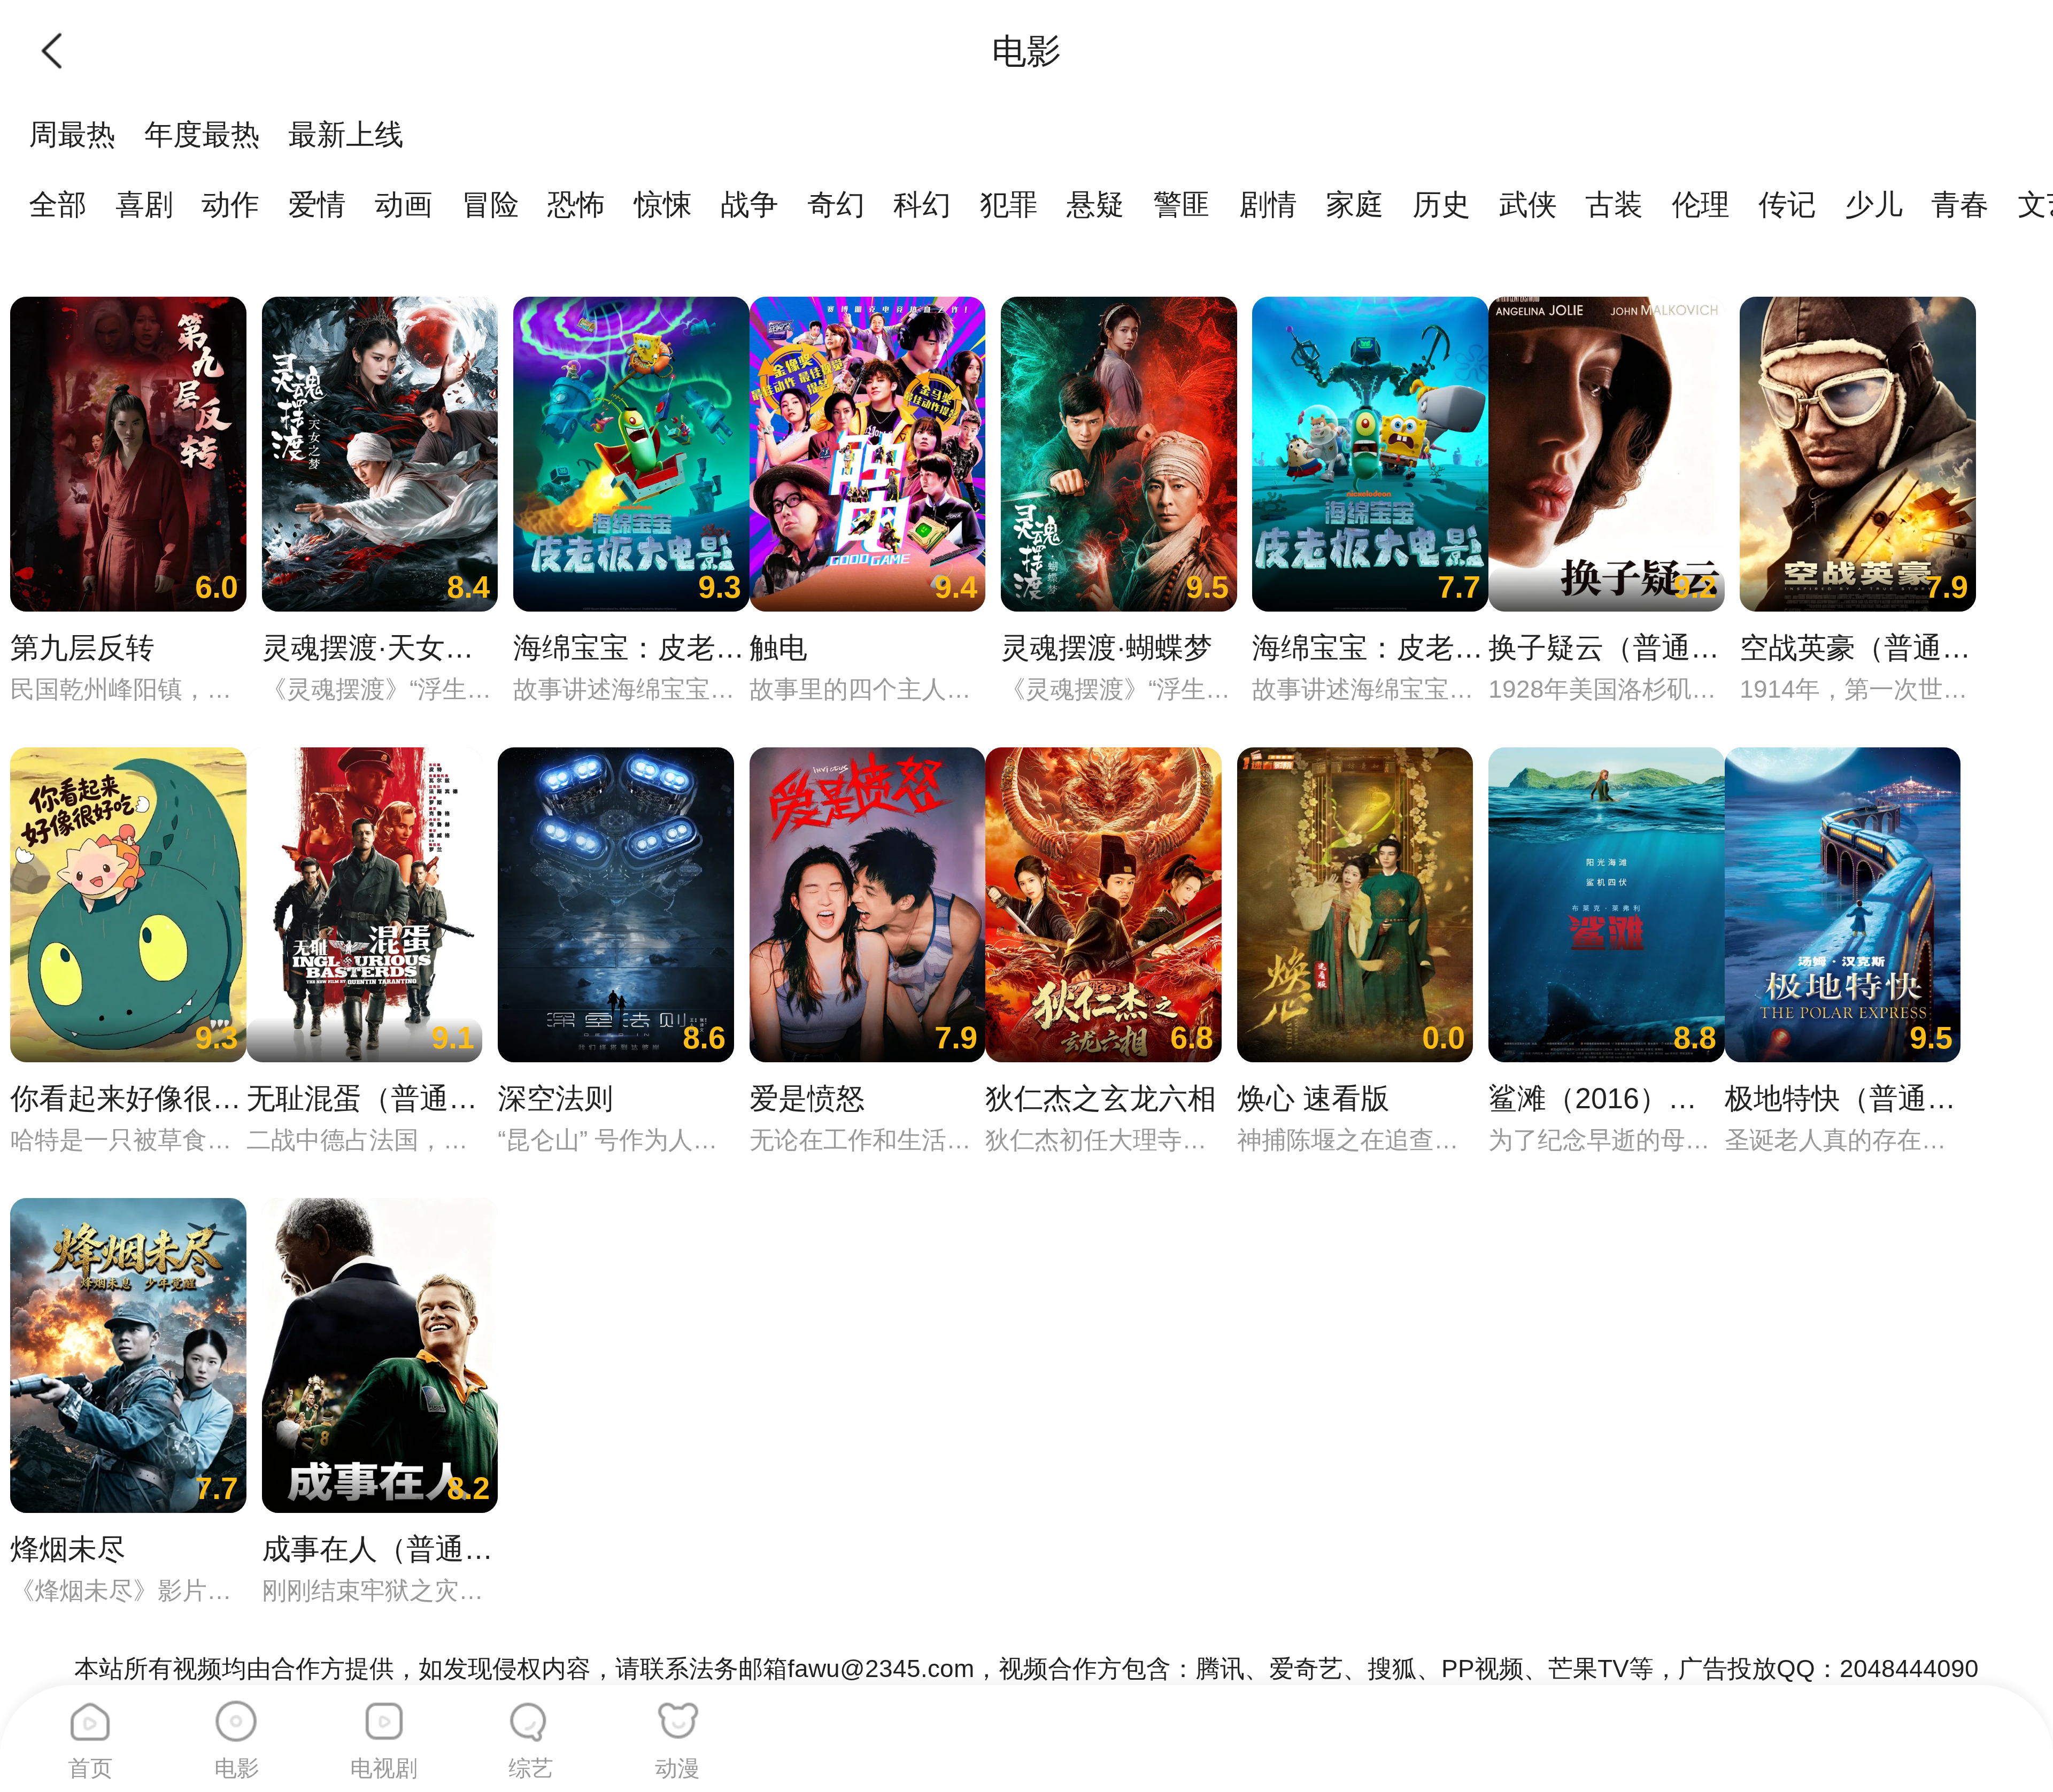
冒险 (490, 204)
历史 (1441, 204)
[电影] (237, 1714)
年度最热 (202, 134)
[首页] (90, 1714)
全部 (58, 204)
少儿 (1874, 204)
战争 (750, 204)
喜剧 (144, 204)
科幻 (922, 204)
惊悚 (663, 204)
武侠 (1528, 204)
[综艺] (531, 1714)
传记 (1787, 204)
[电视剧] (384, 1714)
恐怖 (576, 204)
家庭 (1355, 204)
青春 (1960, 204)
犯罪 (1009, 204)
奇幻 (836, 204)
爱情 (317, 204)
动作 (230, 204)
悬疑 (1095, 204)
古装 (1614, 204)
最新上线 (346, 134)
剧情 (1268, 204)
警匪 (1182, 204)
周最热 (72, 134)
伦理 (1701, 204)
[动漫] (677, 1714)
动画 (404, 204)
